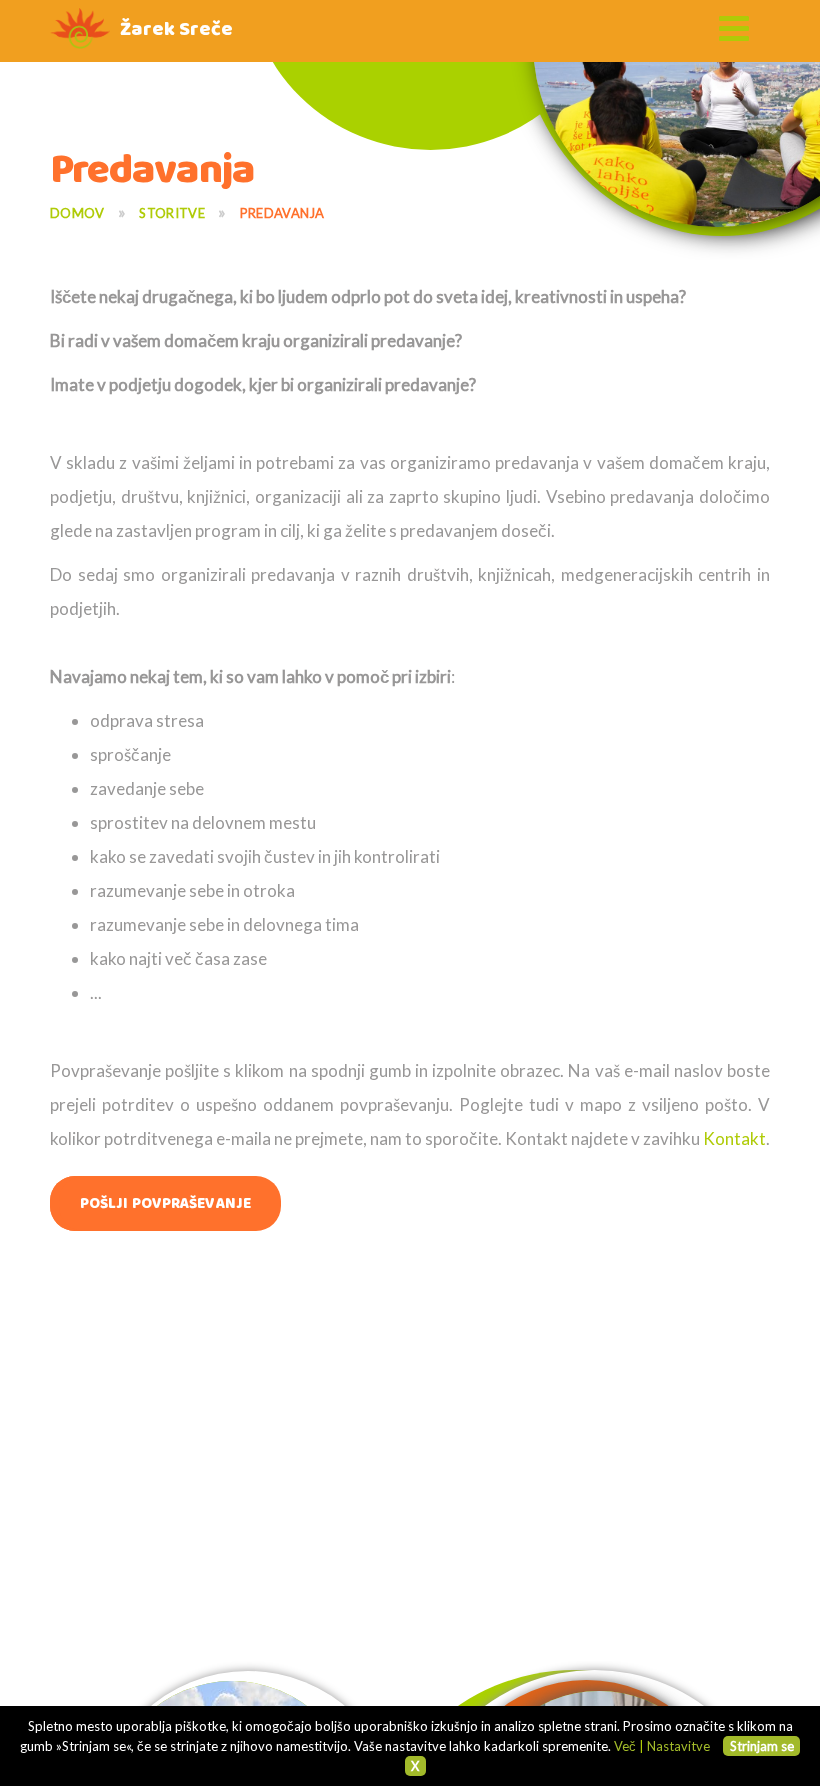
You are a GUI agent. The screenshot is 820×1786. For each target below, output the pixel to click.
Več (625, 1746)
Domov (77, 213)
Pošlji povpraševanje (165, 1203)
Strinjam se (762, 1746)
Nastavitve (678, 1746)
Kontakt (734, 1138)
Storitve (171, 213)
